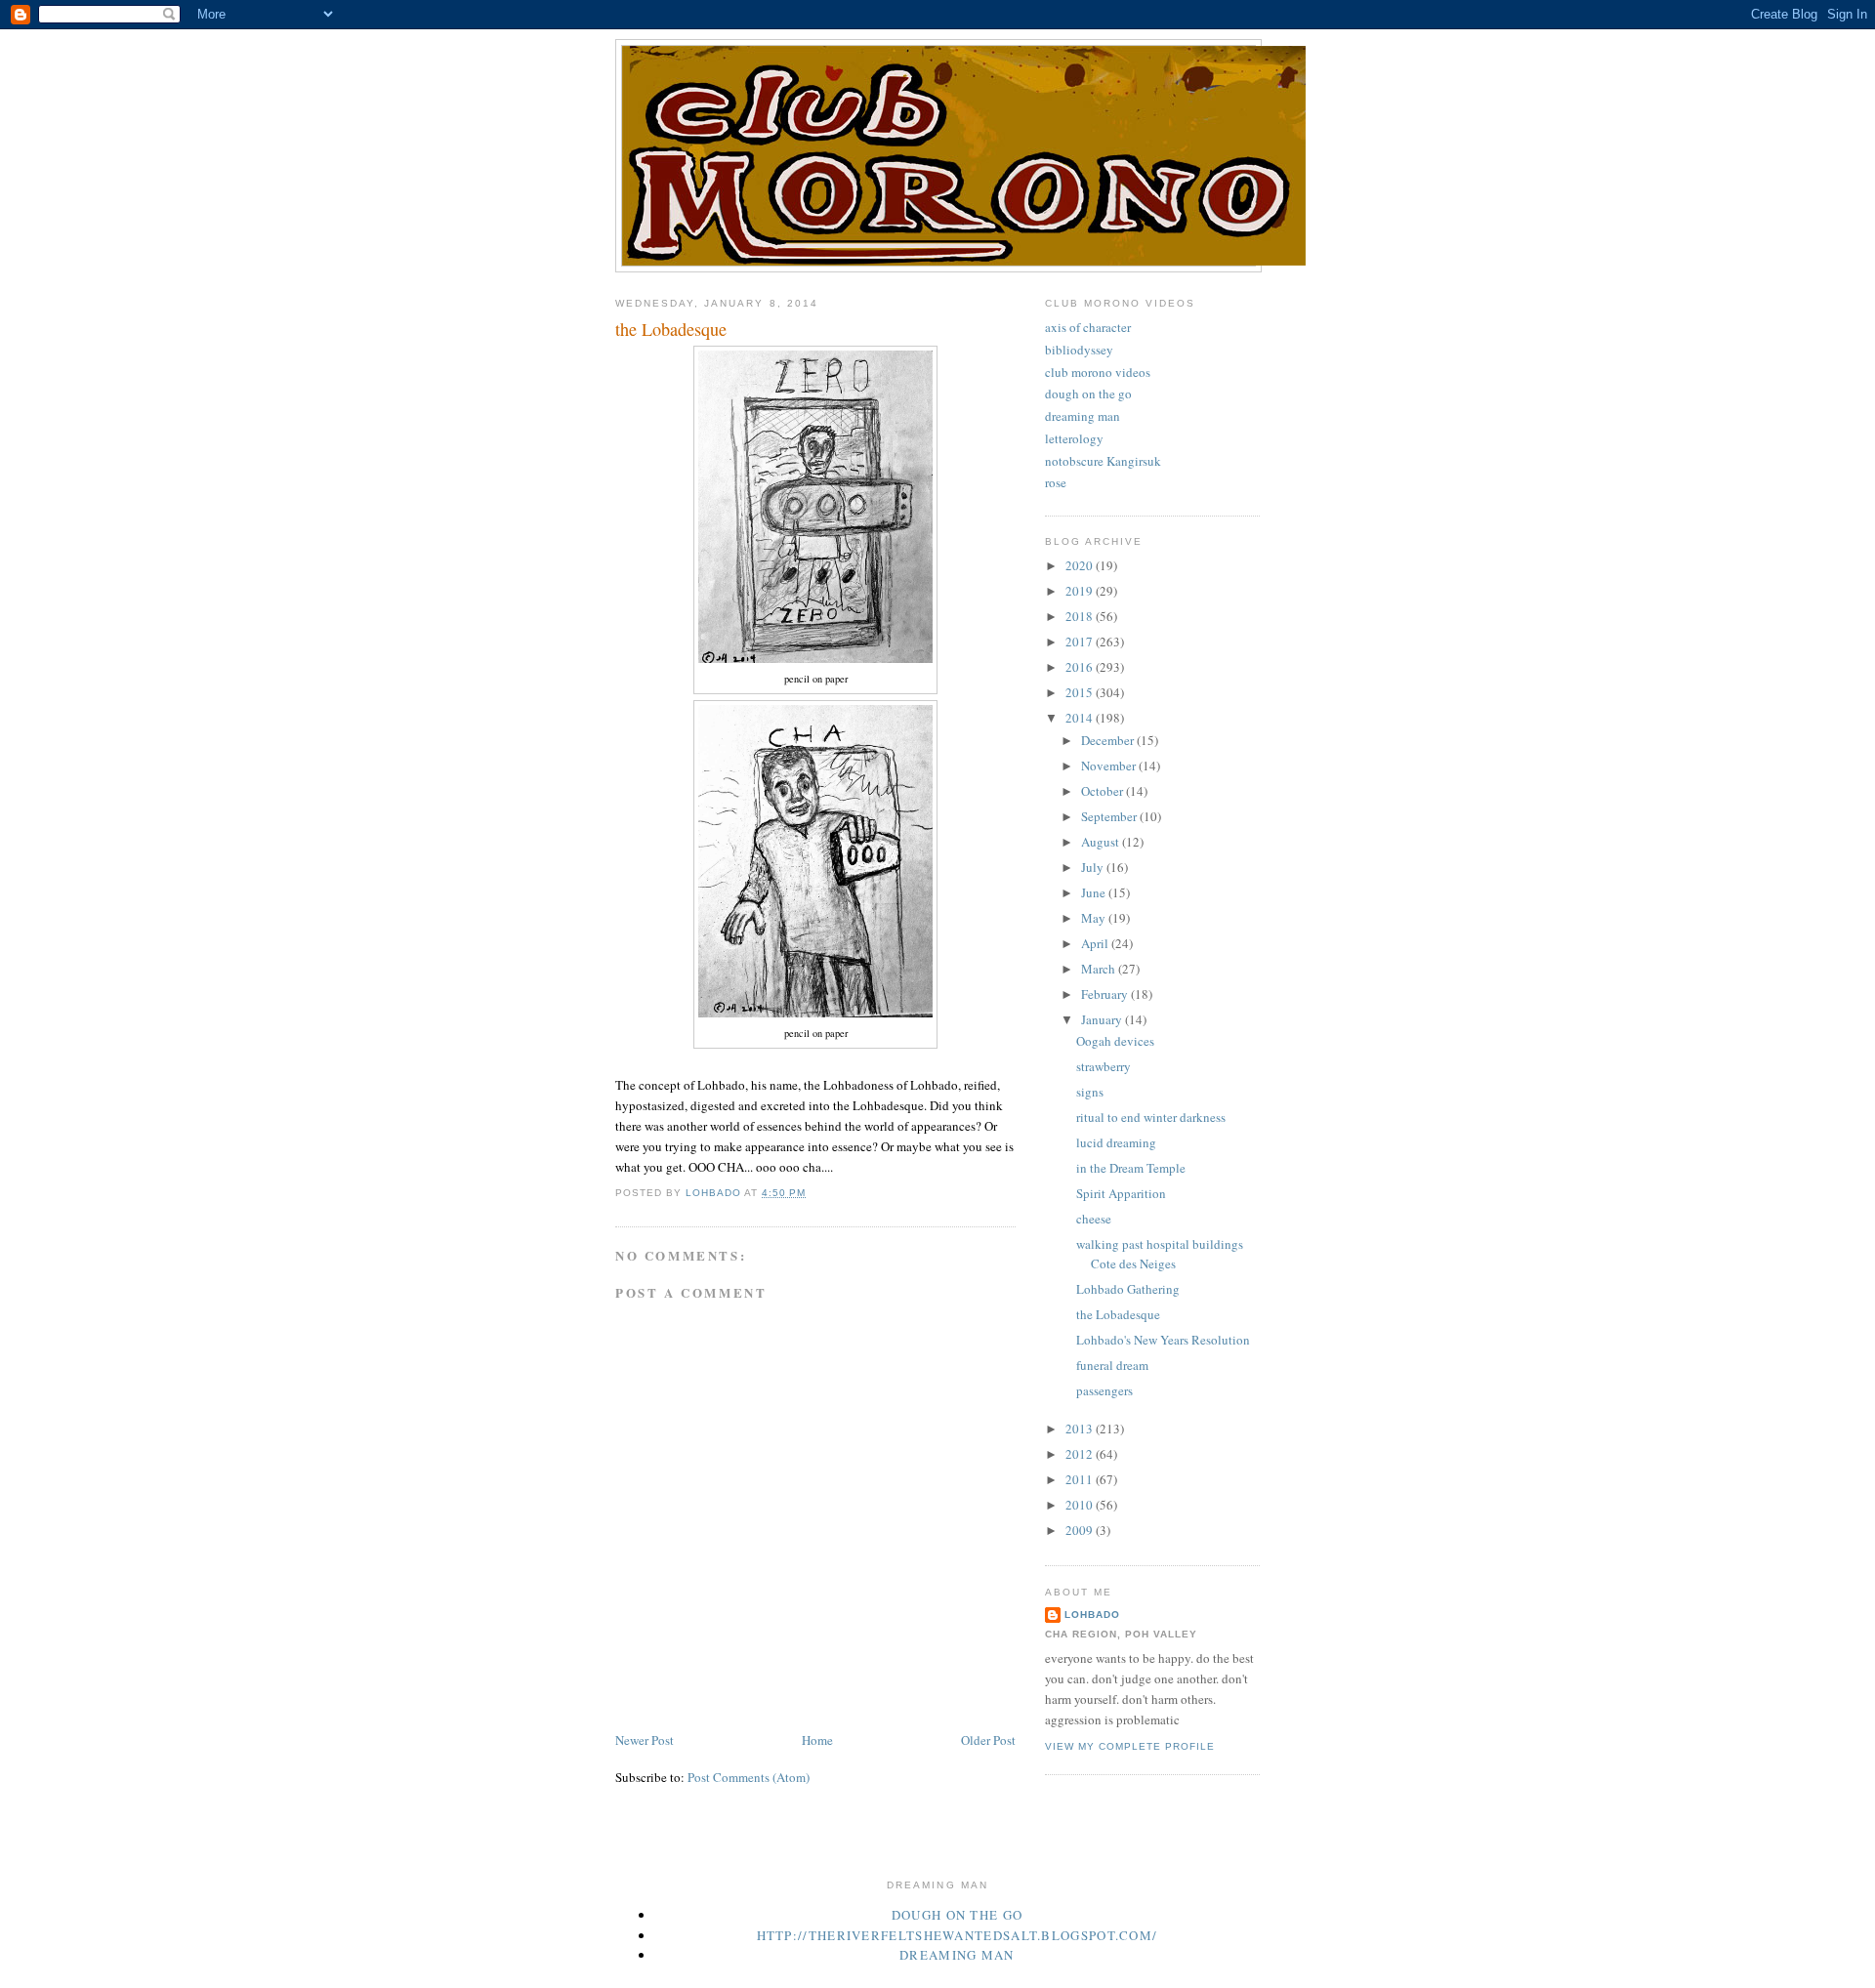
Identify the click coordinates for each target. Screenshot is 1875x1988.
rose (1056, 482)
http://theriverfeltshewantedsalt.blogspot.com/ (958, 1935)
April (1096, 943)
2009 (1081, 1530)
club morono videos (1098, 372)
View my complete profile (1130, 1746)
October (1104, 791)
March (1100, 969)
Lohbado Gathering (1128, 1289)
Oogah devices (1115, 1041)
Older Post (988, 1740)
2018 (1081, 616)
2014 (1081, 718)
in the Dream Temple (1131, 1168)
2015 (1081, 692)
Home (817, 1740)
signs (1090, 1092)
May (1095, 918)
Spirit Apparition (1121, 1193)
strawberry (1104, 1066)
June (1095, 892)
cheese (1094, 1219)
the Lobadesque (1118, 1314)
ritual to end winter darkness (1151, 1117)
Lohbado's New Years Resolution (1163, 1340)
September (1110, 816)
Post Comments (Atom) (749, 1777)
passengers (1104, 1390)
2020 (1081, 565)
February (1106, 994)
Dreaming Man (957, 1955)
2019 (1081, 591)
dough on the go (1088, 393)
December (1109, 740)
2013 (1081, 1429)
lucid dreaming (1116, 1142)
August (1102, 842)
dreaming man (1083, 416)
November (1110, 766)
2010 (1081, 1505)
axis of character (1088, 327)
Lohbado (1092, 1615)
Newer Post (645, 1740)
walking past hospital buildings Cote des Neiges (1160, 1254)
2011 (1081, 1479)
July (1094, 867)
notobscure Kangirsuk (1103, 461)
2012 (1081, 1454)
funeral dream (1112, 1365)
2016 (1081, 667)
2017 (1081, 642)
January (1103, 1019)
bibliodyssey (1079, 350)
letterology (1074, 438)
